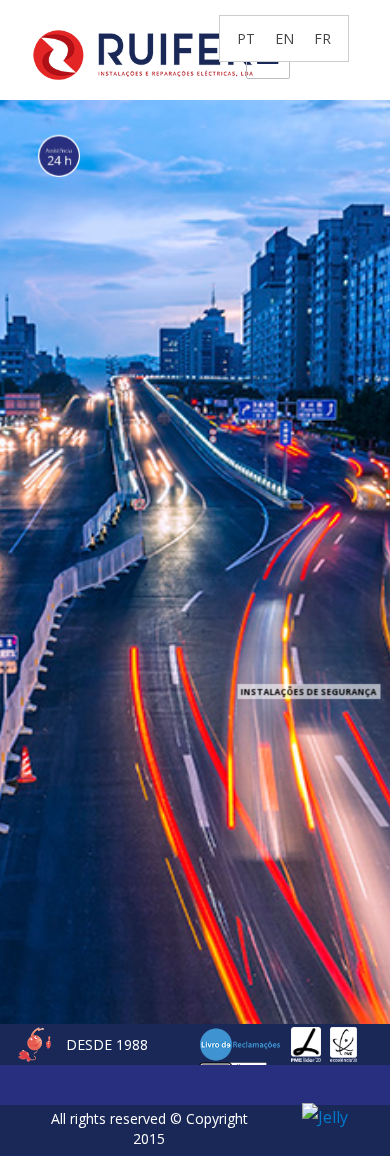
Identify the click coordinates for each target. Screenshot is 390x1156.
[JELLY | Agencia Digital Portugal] (325, 1115)
